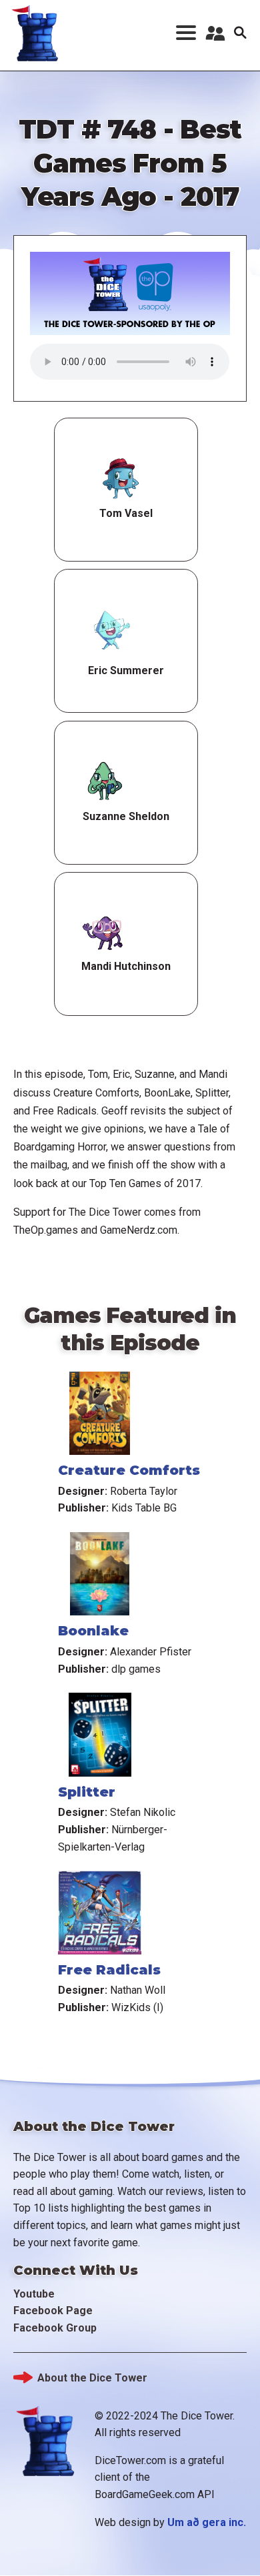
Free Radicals (109, 1970)
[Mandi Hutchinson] (103, 934)
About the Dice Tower (92, 2378)
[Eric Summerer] (110, 631)
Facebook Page (53, 2311)
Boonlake (93, 1631)
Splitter (87, 1792)
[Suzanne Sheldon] (105, 782)
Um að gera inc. (207, 2522)
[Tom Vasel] (121, 479)
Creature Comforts (129, 1470)
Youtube (34, 2294)
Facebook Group (55, 2328)
